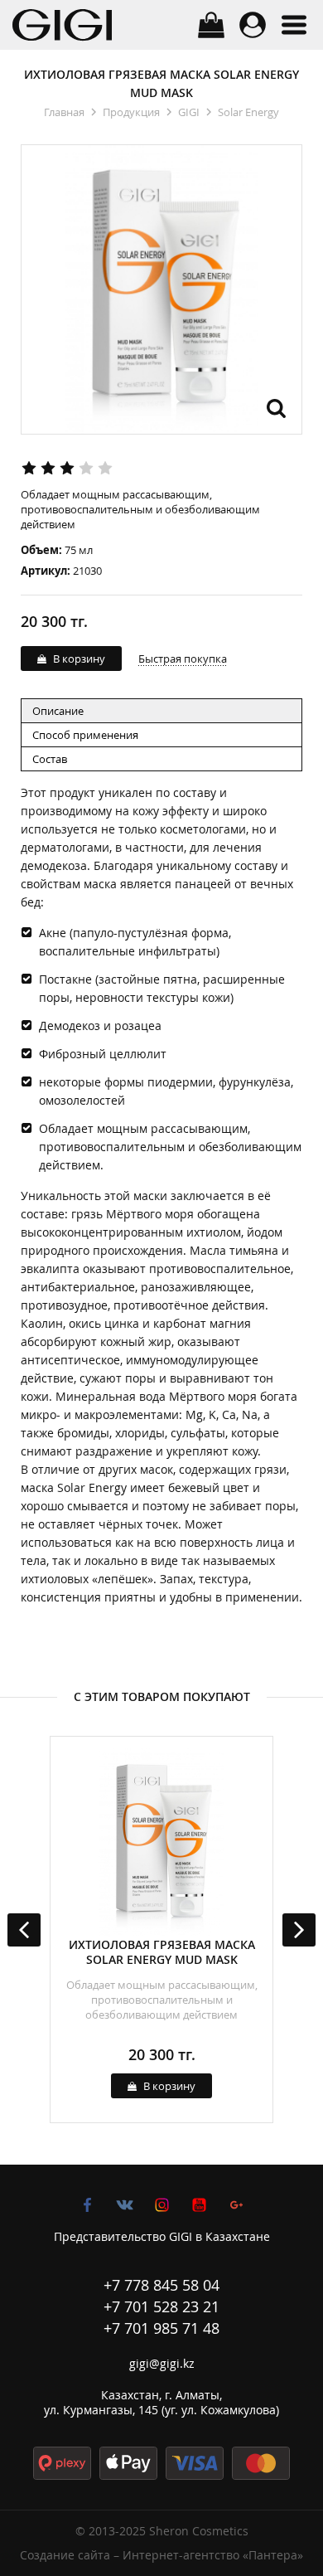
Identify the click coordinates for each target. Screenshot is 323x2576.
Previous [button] (24, 1930)
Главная (64, 112)
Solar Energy (248, 112)
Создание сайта (65, 2555)
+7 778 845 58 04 (161, 2285)
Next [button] (299, 1930)
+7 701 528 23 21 (161, 2306)
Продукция (131, 112)
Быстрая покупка (183, 659)
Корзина (211, 25)
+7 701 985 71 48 (161, 2328)
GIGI (189, 112)
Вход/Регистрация (253, 25)
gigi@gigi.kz (162, 2363)
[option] (161, 1930)
